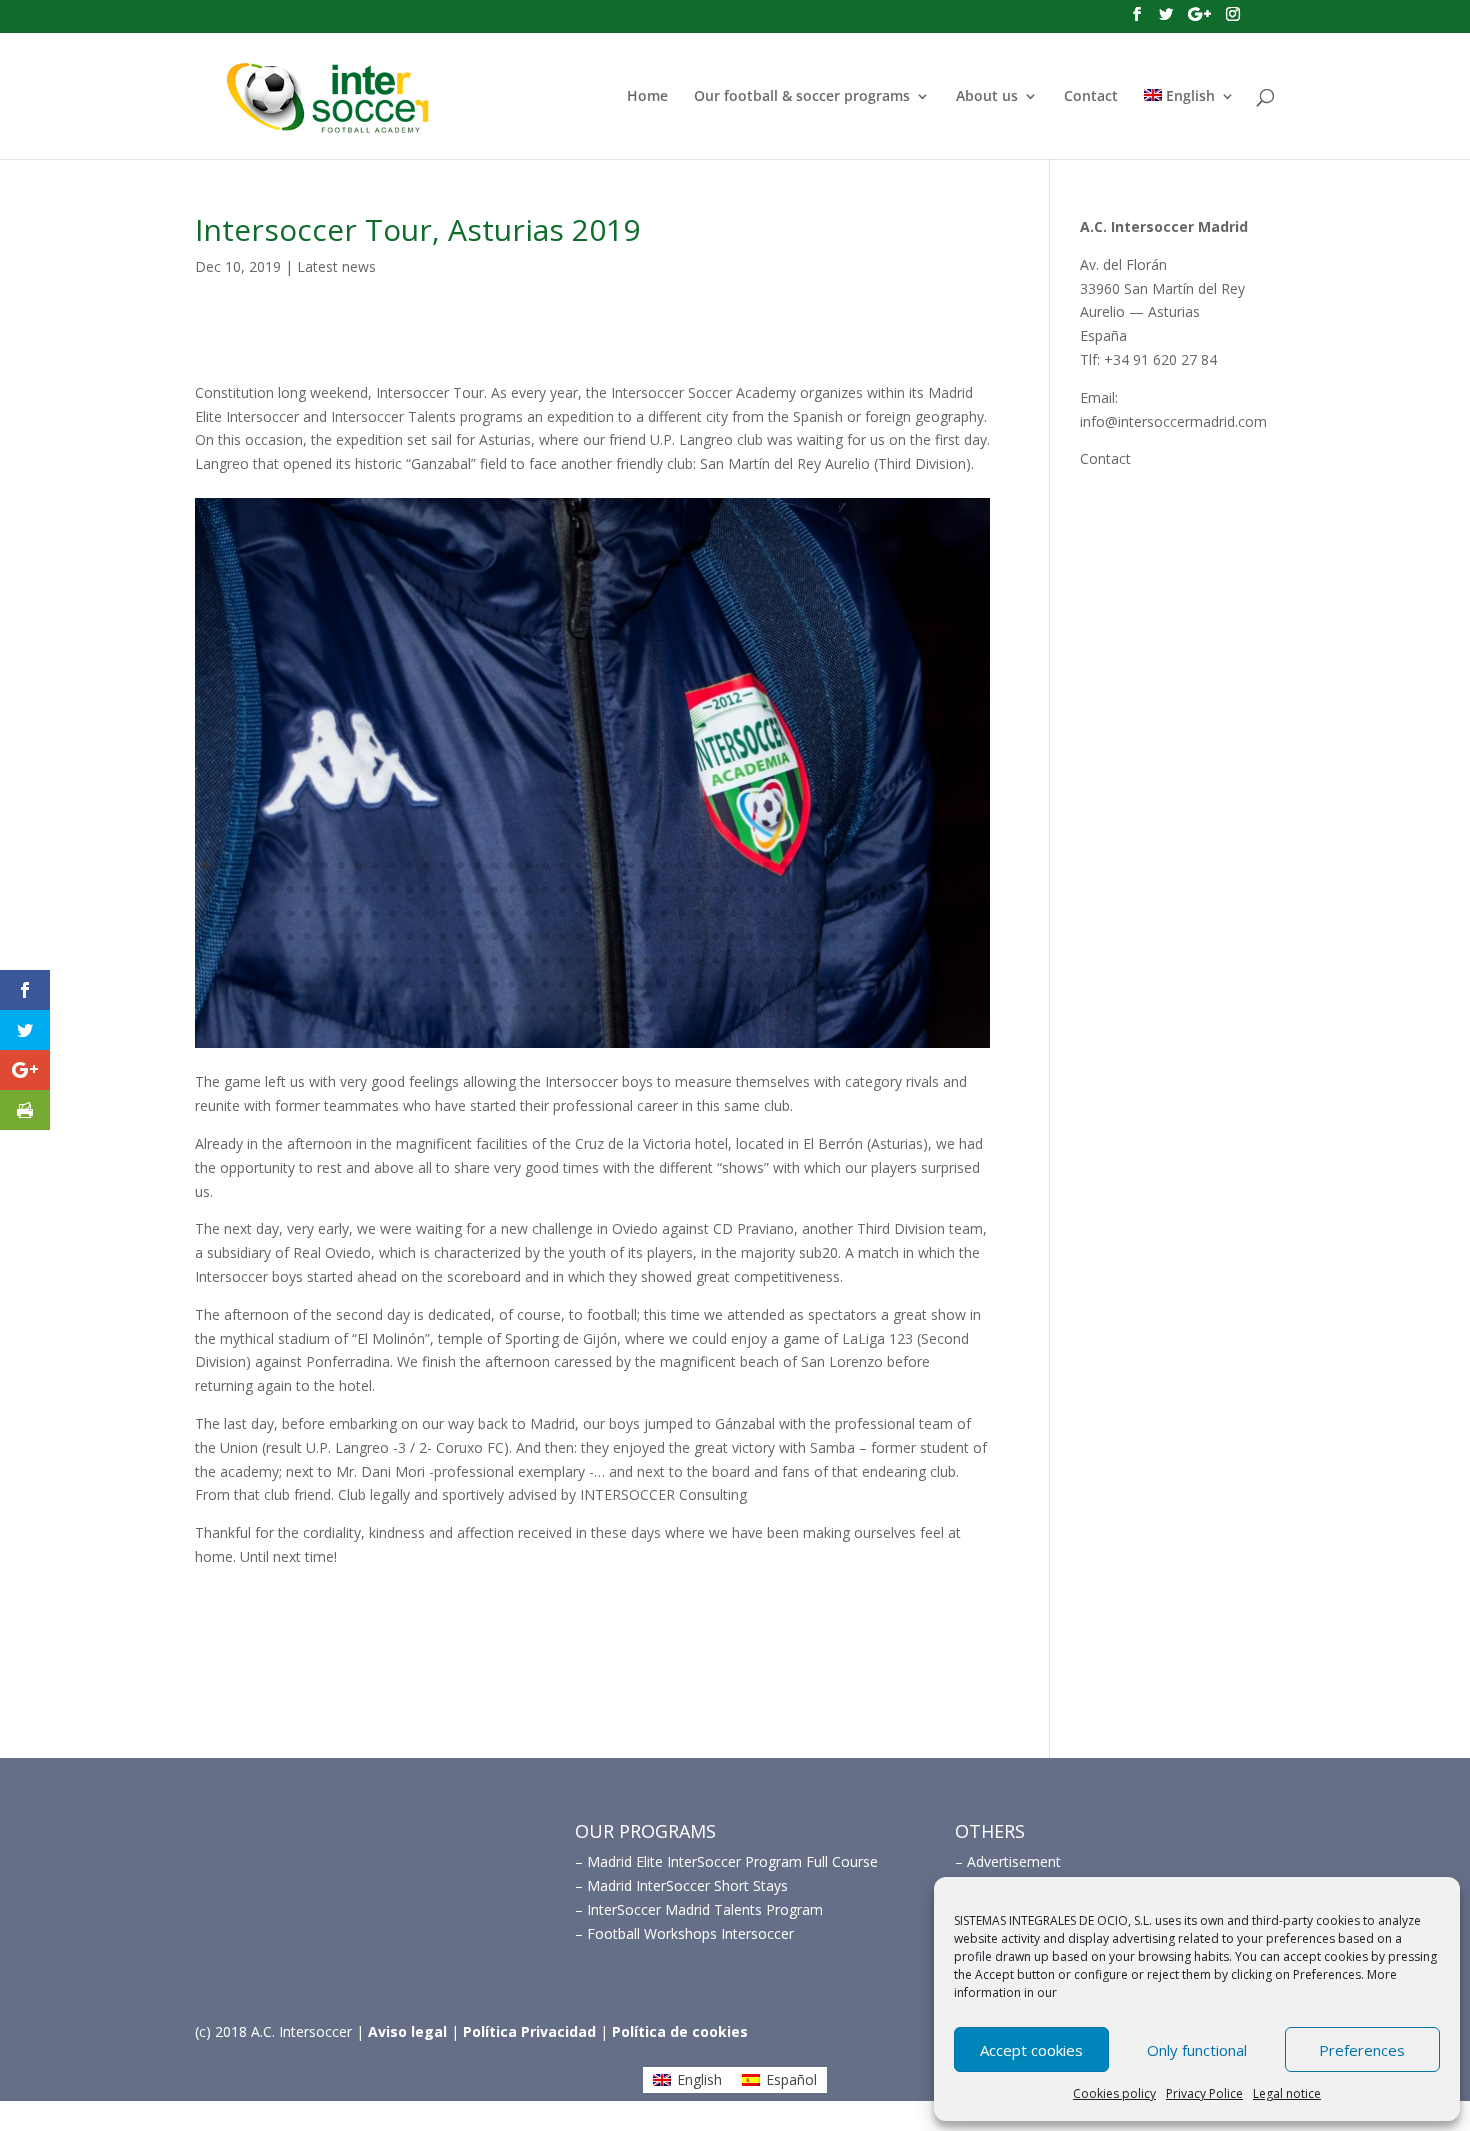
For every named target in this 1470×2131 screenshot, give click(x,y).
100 (324, 913)
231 (205, 984)
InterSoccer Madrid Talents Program (705, 1909)
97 (273, 913)
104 (392, 913)
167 (681, 936)
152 (426, 936)
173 (783, 936)
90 (936, 889)
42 (902, 865)
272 (902, 984)
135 (919, 913)
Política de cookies (680, 2031)
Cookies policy (1114, 2093)
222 (834, 960)
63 (477, 889)
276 (970, 984)
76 (698, 889)
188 (256, 960)
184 (970, 936)
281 (363, 1008)
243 (409, 984)
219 (783, 960)
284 (414, 1008)
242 (392, 984)
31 (715, 865)
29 (681, 865)
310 (856, 1008)
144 (290, 936)
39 (851, 865)
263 (749, 984)
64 (494, 889)
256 (630, 984)
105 (409, 913)
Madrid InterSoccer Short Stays (687, 1885)
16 (460, 865)
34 (766, 865)
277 (295, 1008)
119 (647, 913)
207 (579, 960)
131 (851, 913)
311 (873, 1008)
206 (562, 960)
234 (256, 984)
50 (256, 889)
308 (822, 1008)
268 (834, 984)
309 (839, 1008)
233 (239, 984)
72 (630, 889)
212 (664, 960)
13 (409, 865)
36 (800, 865)
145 (307, 936)
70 (596, 889)
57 (375, 889)
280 (346, 1008)
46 (970, 865)
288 (482, 1008)
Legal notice (1287, 2093)
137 (953, 913)
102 (358, 913)
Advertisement (1014, 1861)
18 (494, 865)
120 (664, 913)
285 (431, 1008)
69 (579, 889)
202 (494, 960)
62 (460, 889)
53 (307, 889)
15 (443, 865)
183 (953, 936)
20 (528, 865)
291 (533, 1008)
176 (834, 936)
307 (805, 1008)
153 (443, 936)
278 (312, 1008)
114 (562, 913)
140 (222, 936)
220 (800, 960)
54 (324, 889)
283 (397, 1008)
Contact (1091, 97)
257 (647, 984)
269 (851, 984)
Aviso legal (407, 2031)
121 (681, 913)
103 (375, 913)
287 (465, 1008)
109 (477, 913)
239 (341, 984)
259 (681, 984)
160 (562, 936)
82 (800, 889)
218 (766, 960)
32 (732, 865)
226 (902, 960)
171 (749, 936)
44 (936, 865)
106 (426, 913)
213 (681, 960)
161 (579, 936)
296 (618, 1008)
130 (834, 913)
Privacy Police (1204, 2093)
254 (596, 984)
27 (647, 865)
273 (919, 984)
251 (545, 984)
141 (239, 936)
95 (239, 913)
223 (851, 960)
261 (715, 984)
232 (222, 984)
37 (817, 865)
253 (579, 984)
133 (885, 913)
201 (477, 960)
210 (630, 960)
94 (222, 913)
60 (426, 889)
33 (749, 865)
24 (596, 865)
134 (902, 913)
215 (715, 960)
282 (380, 1008)
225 (885, 960)
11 (375, 865)
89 (919, 889)
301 (703, 1008)
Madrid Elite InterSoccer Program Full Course (732, 1861)
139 (205, 936)
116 (596, 913)
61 (443, 889)
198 (426, 960)
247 (477, 984)
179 (885, 936)
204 (528, 960)
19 (511, 865)
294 (584, 1008)
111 (511, 913)
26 (630, 865)
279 (329, 1008)
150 (392, 936)
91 (953, 889)
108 (460, 913)
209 (613, 960)
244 (426, 984)
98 (290, 913)
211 (647, 960)
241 (375, 984)
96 (256, 913)
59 (409, 889)
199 (443, 960)
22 (562, 865)
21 (545, 865)
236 (290, 984)
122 (698, 913)
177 (851, 936)
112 (528, 913)
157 (511, 936)
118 (630, 913)
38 (834, 865)
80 (766, 889)
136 (936, 913)
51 (273, 889)
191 (307, 960)
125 (749, 913)
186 (222, 960)
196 (392, 960)
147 (341, 936)
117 (613, 913)
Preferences (1362, 2050)
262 (732, 984)
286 (448, 1008)
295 (601, 1008)
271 (885, 984)
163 (613, 936)
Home (647, 97)
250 (528, 984)
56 (358, 889)
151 (409, 936)
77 (715, 889)
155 (477, 936)
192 (324, 960)
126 (766, 913)
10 (358, 865)
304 (754, 1008)
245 (443, 984)
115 (579, 913)
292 (550, 1008)
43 (919, 865)
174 (800, 936)
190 (290, 960)
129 (817, 913)
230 (970, 960)
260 (698, 984)
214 (698, 960)
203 (511, 960)
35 (783, 865)
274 (936, 984)
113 (545, 913)
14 (426, 865)
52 (290, 889)
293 (567, 1008)
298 (652, 1008)
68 (562, 889)
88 (902, 889)
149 (375, 936)
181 (919, 936)
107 (443, 913)
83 (817, 889)
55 (341, 889)
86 (868, 889)
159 (545, 936)
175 (817, 936)
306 (788, 1008)
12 (392, 865)
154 (460, 936)
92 (970, 889)
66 (528, 889)
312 (890, 1008)
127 (783, 913)
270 (868, 984)
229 (953, 960)
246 (460, 984)
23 (579, 865)
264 (766, 984)
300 (686, 1008)
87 (885, 889)
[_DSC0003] (592, 1047)
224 (868, 960)
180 (902, 936)
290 (516, 1008)
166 (664, 936)
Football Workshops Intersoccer (690, 1933)
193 (341, 960)
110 (494, 913)
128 (800, 913)
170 (732, 936)
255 (613, 984)
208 (596, 960)
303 (737, 1008)
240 (358, 984)
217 (749, 960)
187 (239, 960)
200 (460, 960)
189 (273, 960)
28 (664, 865)
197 (409, 960)
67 (545, 889)
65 (511, 889)
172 (766, 936)
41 (885, 865)
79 (749, 889)
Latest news (336, 266)
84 (834, 889)
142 (256, 936)
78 (732, 889)
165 (647, 936)
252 (562, 984)
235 (273, 984)
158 (528, 936)
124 (732, 913)
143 (273, 936)
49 (239, 889)
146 (324, 936)
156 (494, 936)
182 (936, 936)
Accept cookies (1031, 2050)
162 (596, 936)
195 (375, 960)
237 (307, 984)
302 (720, 1008)
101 (341, 913)
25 (613, 865)
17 (477, 865)
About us (987, 97)
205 (545, 960)
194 (358, 960)
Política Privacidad (529, 2031)
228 (936, 960)
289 (499, 1008)
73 (647, 889)
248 (494, 984)
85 (851, 889)
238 (324, 984)
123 (715, 913)
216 (732, 960)
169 (715, 936)
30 (698, 865)
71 (613, 889)
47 (205, 889)
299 (669, 1008)
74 (664, 889)
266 (800, 984)
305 (771, 1008)
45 (953, 865)
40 (868, 865)
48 (222, 889)
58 (392, 889)
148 (358, 936)
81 (783, 889)
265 (783, 984)
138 (970, 913)
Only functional (1197, 2050)
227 (919, 960)
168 (698, 936)
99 (307, 913)
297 (635, 1008)
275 (953, 984)
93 (205, 913)
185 (205, 960)
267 (817, 984)
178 (868, 936)
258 (664, 984)
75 (681, 889)
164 (630, 936)
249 (511, 984)
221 (817, 960)
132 (868, 913)
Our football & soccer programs (802, 97)
